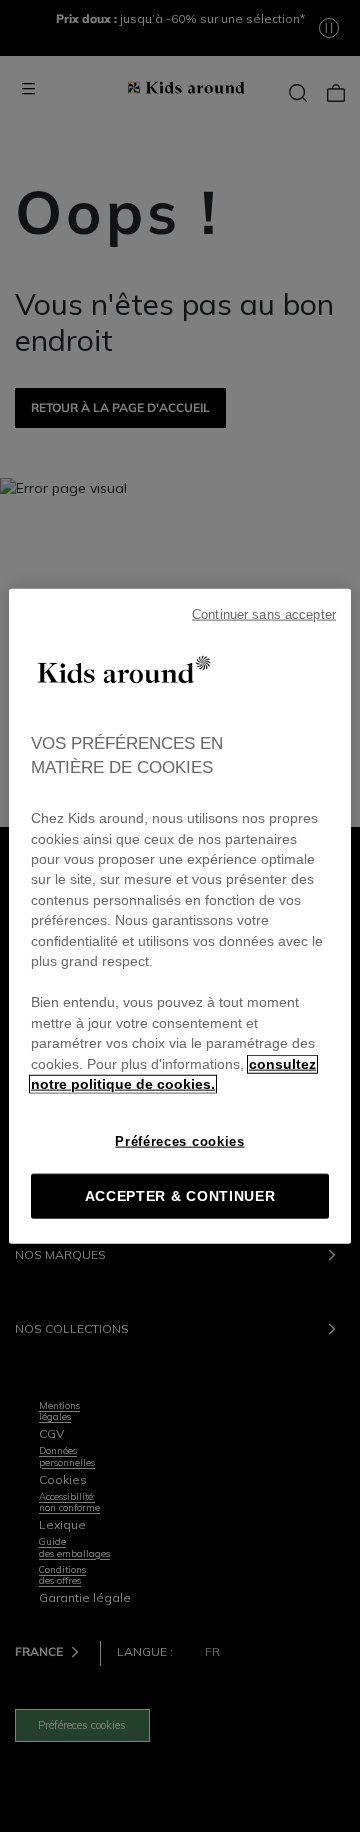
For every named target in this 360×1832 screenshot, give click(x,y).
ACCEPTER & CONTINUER (180, 1195)
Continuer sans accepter (264, 615)
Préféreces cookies (179, 1140)
